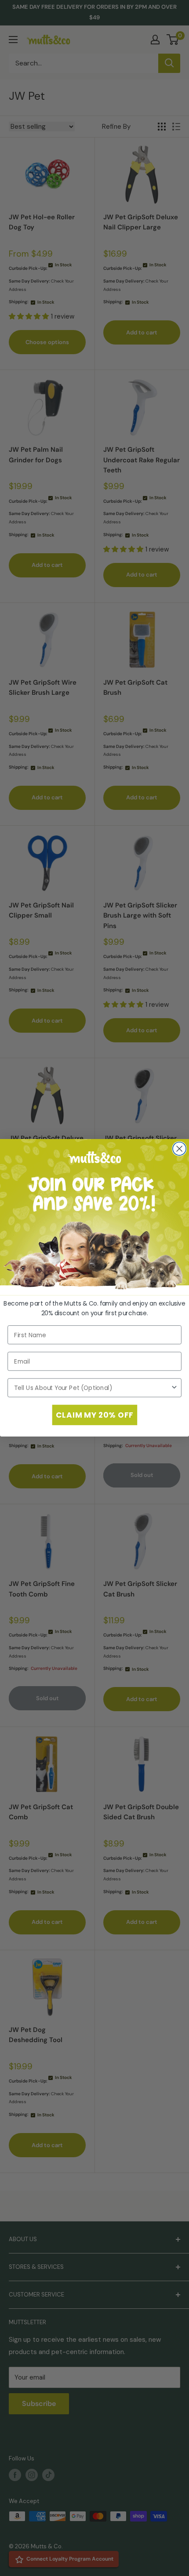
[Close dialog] (179, 1149)
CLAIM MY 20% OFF (94, 1415)
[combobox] (92, 1388)
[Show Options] (174, 1388)
